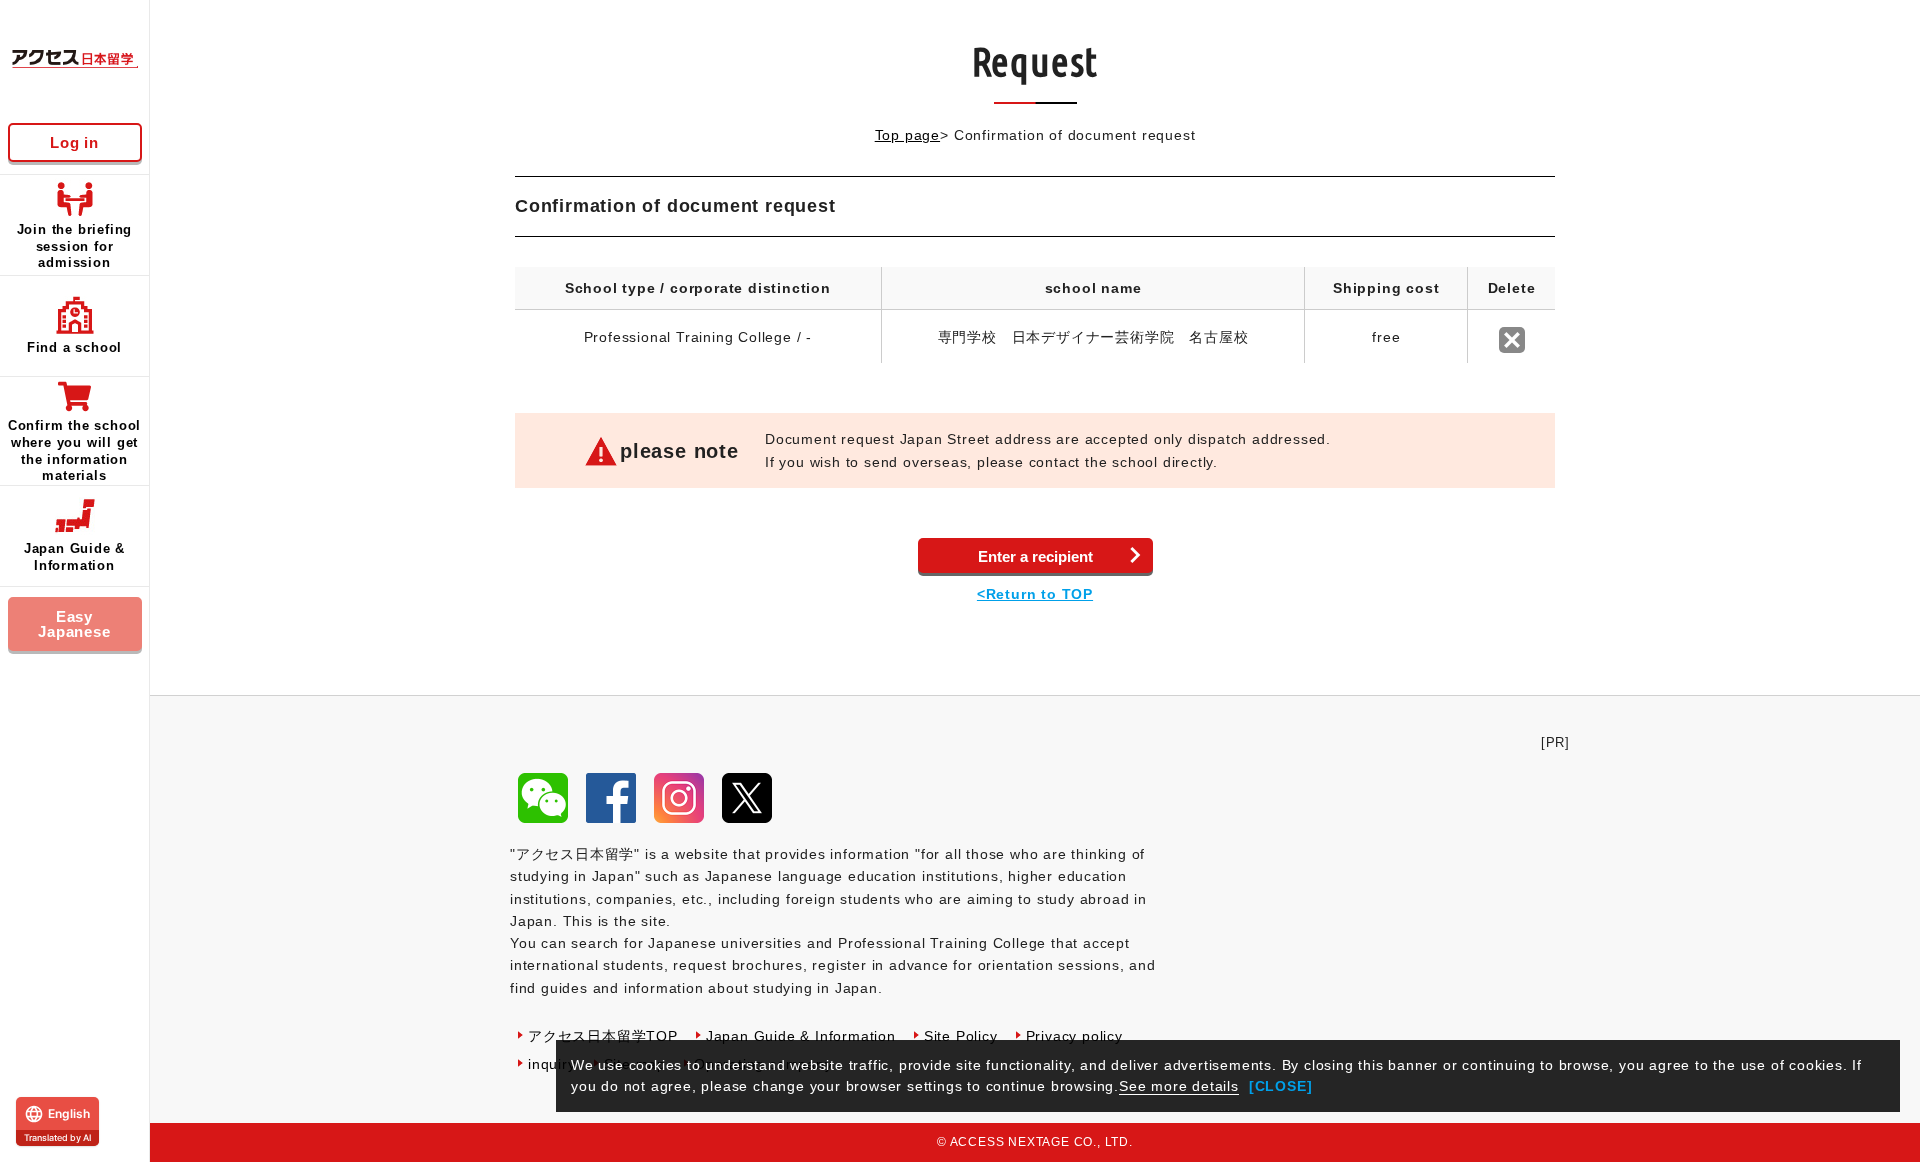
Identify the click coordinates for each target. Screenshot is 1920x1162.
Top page (907, 135)
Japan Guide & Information (801, 1036)
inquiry (552, 1064)
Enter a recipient (1035, 556)
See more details (1179, 1086)
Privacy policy (1074, 1036)
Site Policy (961, 1036)
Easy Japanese (74, 624)
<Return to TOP (1035, 594)
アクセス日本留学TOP (603, 1036)
